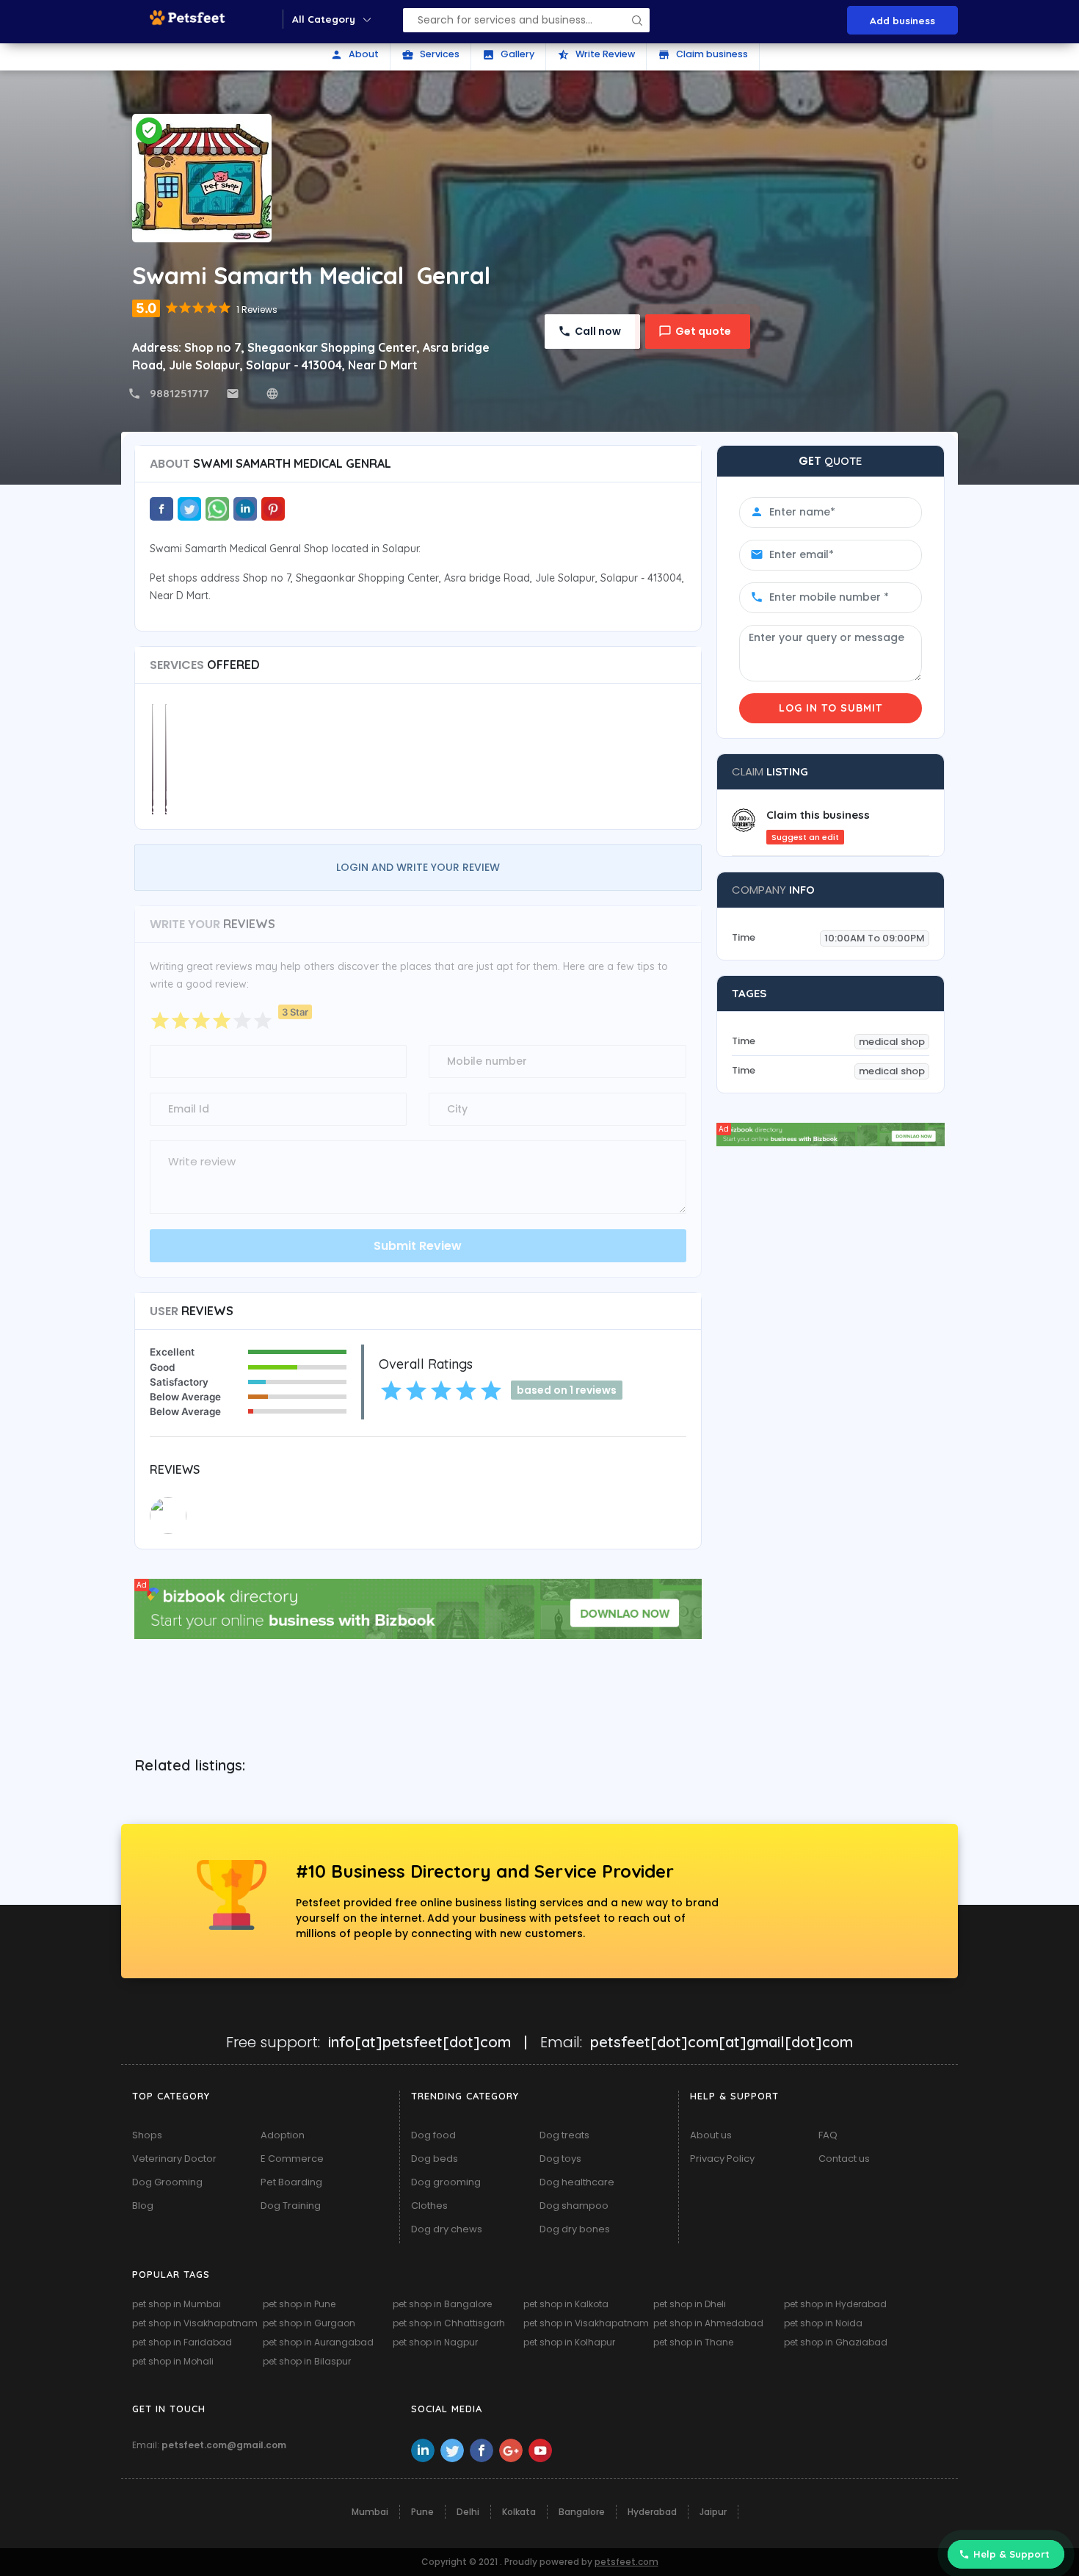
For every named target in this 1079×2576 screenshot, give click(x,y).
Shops (147, 2135)
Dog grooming (446, 2182)
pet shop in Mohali (173, 2361)
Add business (902, 20)
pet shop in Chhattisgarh (449, 2323)
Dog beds (435, 2159)
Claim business (703, 54)
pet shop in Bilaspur (307, 2361)
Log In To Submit (831, 708)
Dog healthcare (577, 2182)
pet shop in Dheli (690, 2304)
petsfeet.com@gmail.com (224, 2445)
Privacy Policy (722, 2159)
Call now (598, 331)
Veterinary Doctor (174, 2159)
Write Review (596, 54)
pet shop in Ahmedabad (708, 2323)
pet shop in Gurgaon (309, 2323)
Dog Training (291, 2206)
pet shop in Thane (693, 2342)
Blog (143, 2206)
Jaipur (713, 2512)
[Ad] (418, 1608)
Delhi (468, 2512)
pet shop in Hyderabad (835, 2304)
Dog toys (560, 2159)
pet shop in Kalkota (566, 2304)
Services (430, 54)
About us (711, 2135)
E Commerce (292, 2159)
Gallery (508, 54)
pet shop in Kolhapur (569, 2342)
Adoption (283, 2135)
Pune (422, 2512)
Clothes (429, 2206)
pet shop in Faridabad (182, 2342)
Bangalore (582, 2512)
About (355, 54)
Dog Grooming (167, 2182)
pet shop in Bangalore (442, 2304)
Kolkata (519, 2512)
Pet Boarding (291, 2182)
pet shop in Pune (299, 2304)
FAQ (828, 2135)
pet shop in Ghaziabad (836, 2342)
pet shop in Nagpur (435, 2342)
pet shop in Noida (823, 2323)
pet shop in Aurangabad (318, 2342)
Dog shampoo (574, 2206)
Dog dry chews (447, 2229)
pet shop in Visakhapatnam (195, 2323)
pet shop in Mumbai (177, 2304)
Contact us (844, 2159)
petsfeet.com (626, 2562)
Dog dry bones (575, 2229)
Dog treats (564, 2135)
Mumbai (370, 2512)
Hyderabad (652, 2512)
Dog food (433, 2135)
